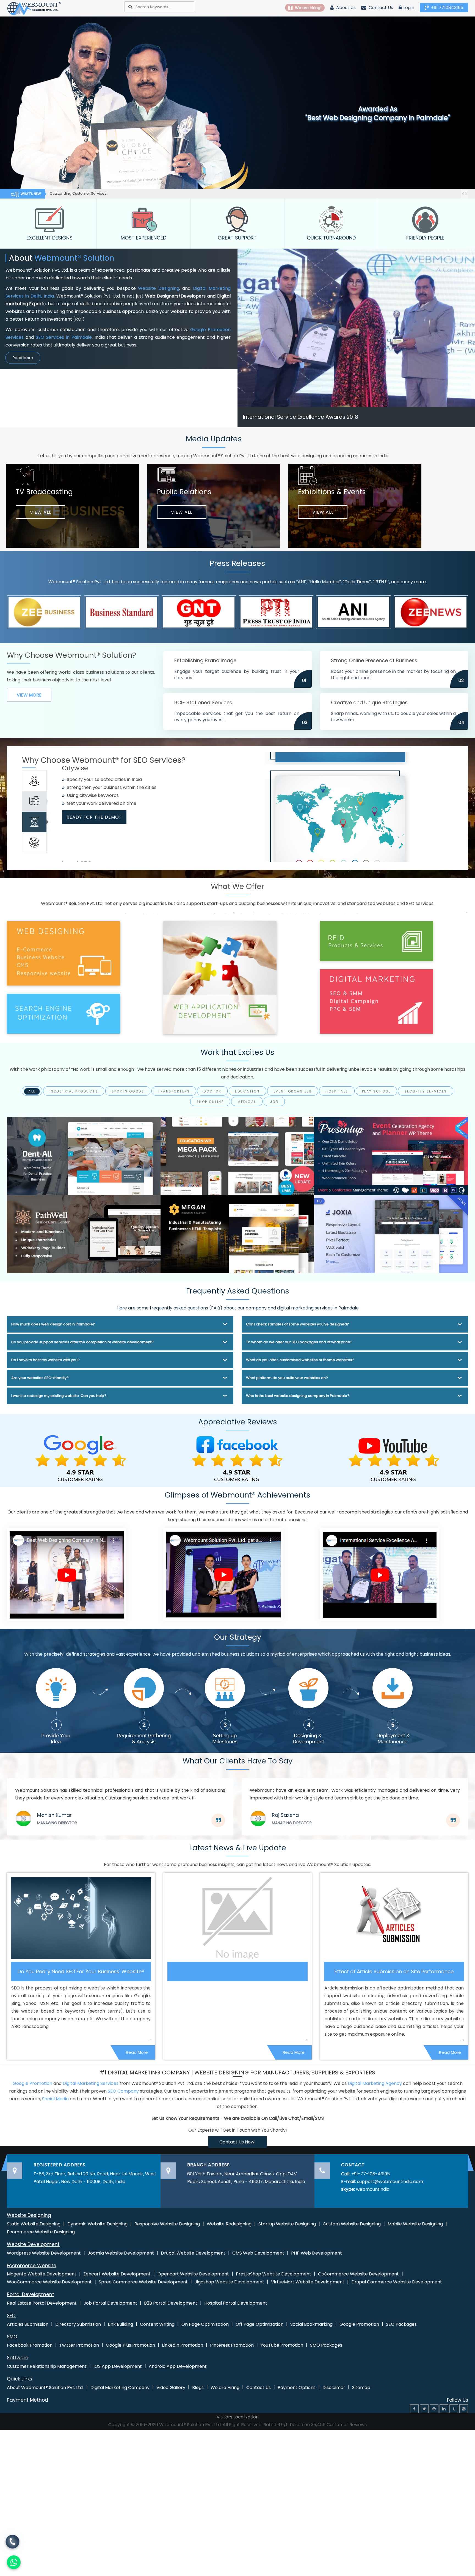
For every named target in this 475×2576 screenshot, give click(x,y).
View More (29, 695)
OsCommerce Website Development (358, 2274)
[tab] (34, 781)
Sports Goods (128, 1091)
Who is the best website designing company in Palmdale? (298, 1396)
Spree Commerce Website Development (143, 2282)
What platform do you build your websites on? (287, 1378)
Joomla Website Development (121, 2253)
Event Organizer (293, 1091)
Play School (376, 1091)
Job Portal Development (110, 2303)
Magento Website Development (42, 2274)
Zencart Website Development (117, 2274)
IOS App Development (118, 2366)
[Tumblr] (454, 2409)
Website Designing (158, 288)
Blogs (198, 2388)
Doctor (212, 1091)
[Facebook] (414, 2409)
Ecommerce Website (32, 2266)
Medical (247, 1102)
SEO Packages (401, 2324)
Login (409, 8)
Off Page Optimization (259, 2324)
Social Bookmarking (311, 2324)
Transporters (174, 1091)
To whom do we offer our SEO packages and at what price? (299, 1342)
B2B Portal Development (171, 2303)
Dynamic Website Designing (97, 2224)
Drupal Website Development (193, 2253)
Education (247, 1091)
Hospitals (337, 1091)
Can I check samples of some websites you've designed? (298, 1324)
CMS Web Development (258, 2253)
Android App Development (178, 2366)
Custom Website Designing (352, 2224)
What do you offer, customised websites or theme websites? (300, 1360)
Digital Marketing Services (91, 2083)
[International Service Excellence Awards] (380, 1574)
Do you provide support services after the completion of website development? (82, 1342)
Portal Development (31, 2294)
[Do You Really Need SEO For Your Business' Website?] (81, 1918)
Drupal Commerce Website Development (397, 2282)
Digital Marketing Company (120, 2388)
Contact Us (380, 8)
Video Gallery (171, 2388)
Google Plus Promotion (130, 2345)
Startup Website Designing (287, 2224)
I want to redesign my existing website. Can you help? (59, 1396)
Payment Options (297, 2388)
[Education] (237, 1156)
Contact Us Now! (237, 2142)
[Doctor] (84, 1156)
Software (18, 2358)
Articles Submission (28, 2324)
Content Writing (157, 2324)
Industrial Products (74, 1091)
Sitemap (361, 2388)
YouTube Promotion (282, 2345)
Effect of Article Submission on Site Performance (394, 1972)
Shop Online (210, 1102)
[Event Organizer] (391, 1156)
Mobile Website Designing (415, 2224)
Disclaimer (334, 2388)
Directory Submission (78, 2324)
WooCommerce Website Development (49, 2282)
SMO (12, 2337)
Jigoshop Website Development (229, 2282)
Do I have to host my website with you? (45, 1360)
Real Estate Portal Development (42, 2303)
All (32, 1091)
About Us (345, 8)
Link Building (120, 2324)
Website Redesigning (229, 2224)
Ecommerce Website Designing (41, 2232)
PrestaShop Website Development (274, 2274)
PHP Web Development (317, 2253)
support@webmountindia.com (390, 2182)
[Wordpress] (464, 2409)
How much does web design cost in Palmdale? (53, 1324)
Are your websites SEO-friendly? (40, 1378)
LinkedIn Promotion (183, 2345)
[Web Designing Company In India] (67, 1574)
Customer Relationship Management (47, 2366)
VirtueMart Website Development (308, 2282)
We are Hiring (225, 2388)
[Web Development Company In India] (223, 1574)
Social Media (55, 2099)
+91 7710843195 (447, 8)
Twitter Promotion (79, 2345)
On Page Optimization (205, 2324)
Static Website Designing (34, 2224)
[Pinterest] (434, 2409)
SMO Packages (326, 2345)
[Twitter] (424, 2409)
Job (274, 1102)
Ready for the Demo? (94, 836)
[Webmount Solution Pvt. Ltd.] (34, 8)
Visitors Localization (238, 2417)
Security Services (426, 1091)
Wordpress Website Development (44, 2253)
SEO (11, 2316)
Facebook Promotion (30, 2345)
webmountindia (373, 2189)
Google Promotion (32, 2083)
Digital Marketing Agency (375, 2083)
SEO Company (123, 2091)
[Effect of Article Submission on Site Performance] (394, 1918)
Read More (23, 358)
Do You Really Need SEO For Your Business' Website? (81, 1972)
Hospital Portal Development (236, 2303)
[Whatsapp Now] (13, 2542)
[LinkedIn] (444, 2409)
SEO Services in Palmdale (64, 337)
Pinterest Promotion (232, 2345)
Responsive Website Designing (167, 2224)
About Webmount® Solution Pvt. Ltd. (45, 2388)
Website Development (33, 2244)
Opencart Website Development (193, 2274)
